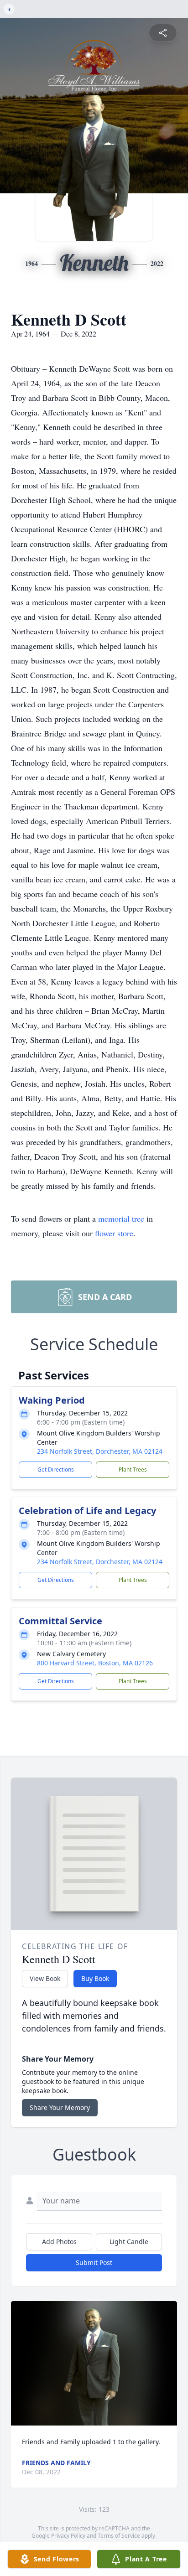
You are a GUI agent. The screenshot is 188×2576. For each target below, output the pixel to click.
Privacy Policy (68, 2536)
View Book (45, 1978)
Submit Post (94, 2262)
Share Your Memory (60, 2107)
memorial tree (121, 1218)
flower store (114, 1233)
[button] (94, 2363)
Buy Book (95, 1978)
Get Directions (56, 1469)
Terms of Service (119, 2536)
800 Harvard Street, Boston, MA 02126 (95, 1663)
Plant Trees (133, 1469)
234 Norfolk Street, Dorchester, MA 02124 (100, 1451)
